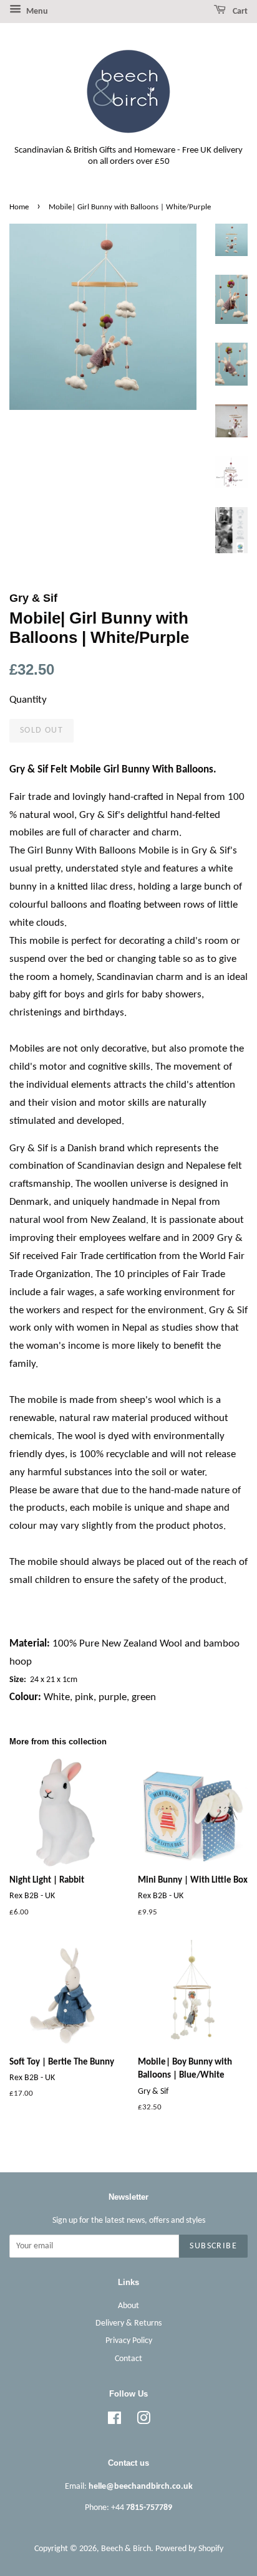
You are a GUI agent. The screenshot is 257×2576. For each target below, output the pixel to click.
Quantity (28, 700)
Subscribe (213, 2246)
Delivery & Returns (128, 2323)
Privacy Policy (129, 2341)
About (128, 2306)
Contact (128, 2359)
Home (19, 207)
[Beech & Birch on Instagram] (143, 2421)
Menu (36, 12)
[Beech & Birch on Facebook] (114, 2421)
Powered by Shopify (189, 2549)
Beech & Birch (126, 2549)
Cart (239, 12)
